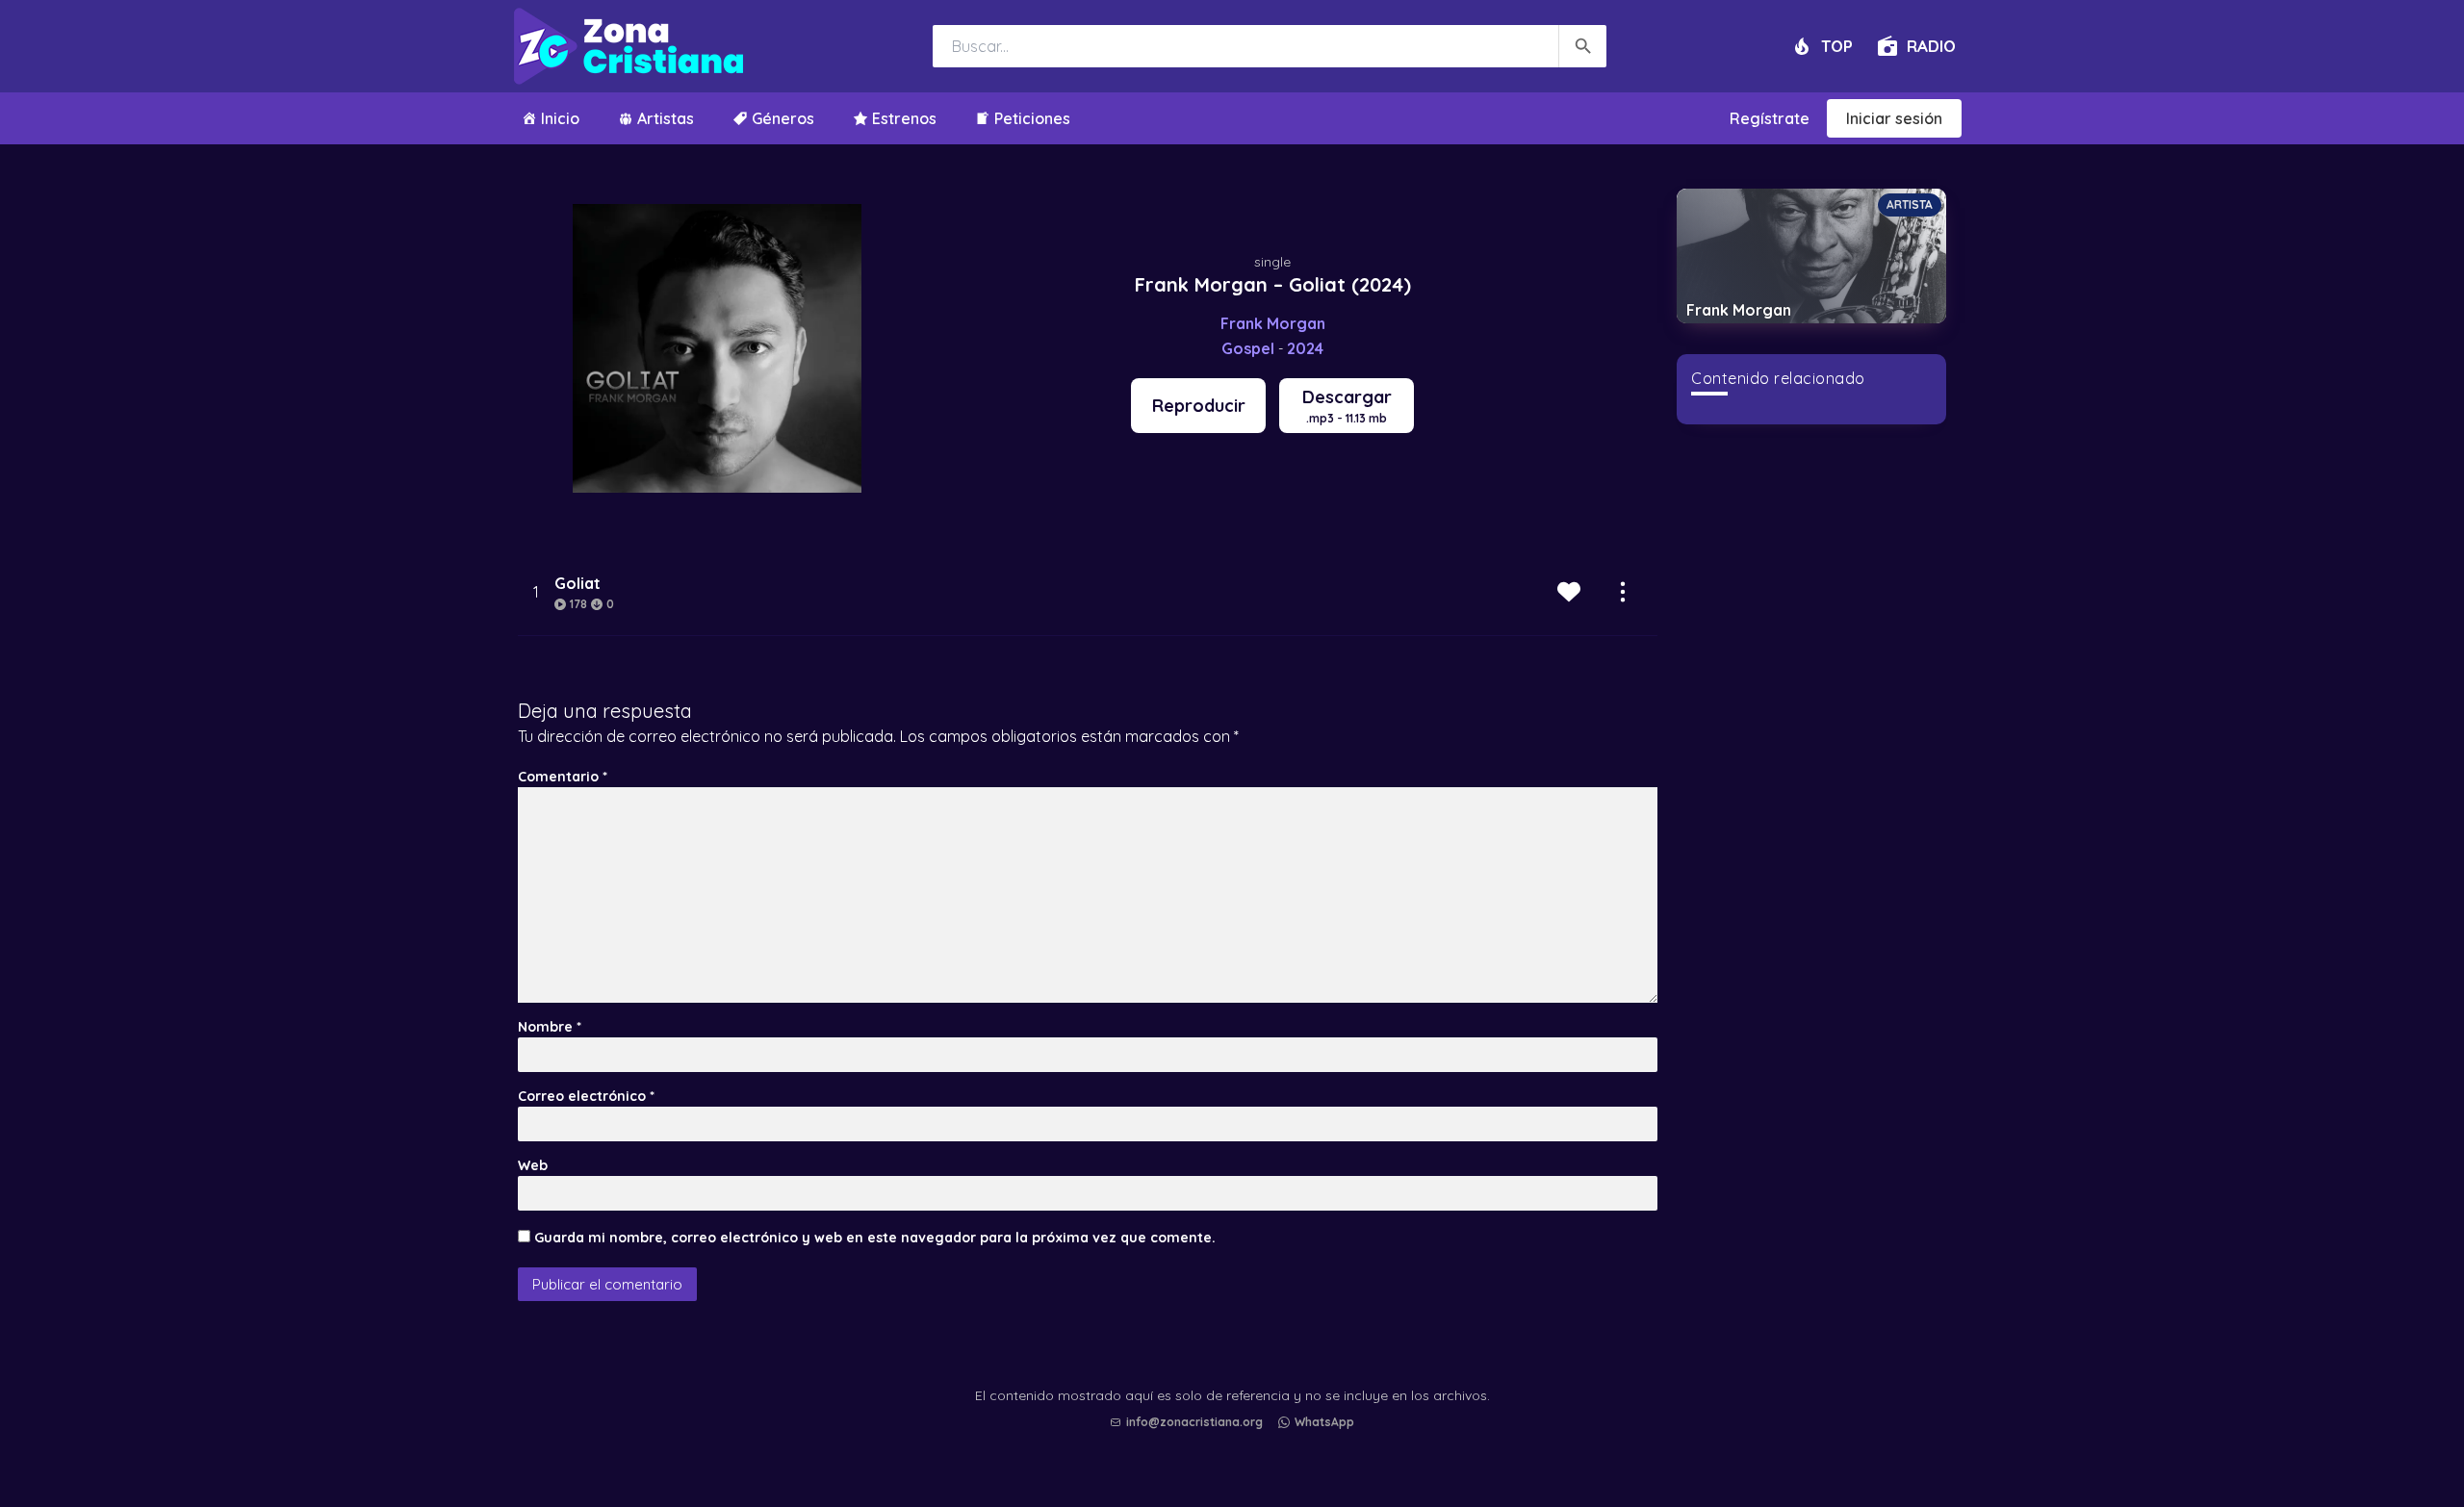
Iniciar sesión (1894, 118)
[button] (1237, 1441)
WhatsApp (1324, 1422)
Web (533, 1165)
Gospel (1248, 348)
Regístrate (1770, 118)
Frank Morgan (1273, 323)
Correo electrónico (586, 1096)
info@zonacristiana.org (1194, 1422)
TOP (1837, 46)
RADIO (1931, 46)
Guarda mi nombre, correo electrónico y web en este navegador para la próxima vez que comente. (875, 1238)
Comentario (563, 777)
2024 (1305, 348)
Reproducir (1199, 406)
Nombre (550, 1027)
